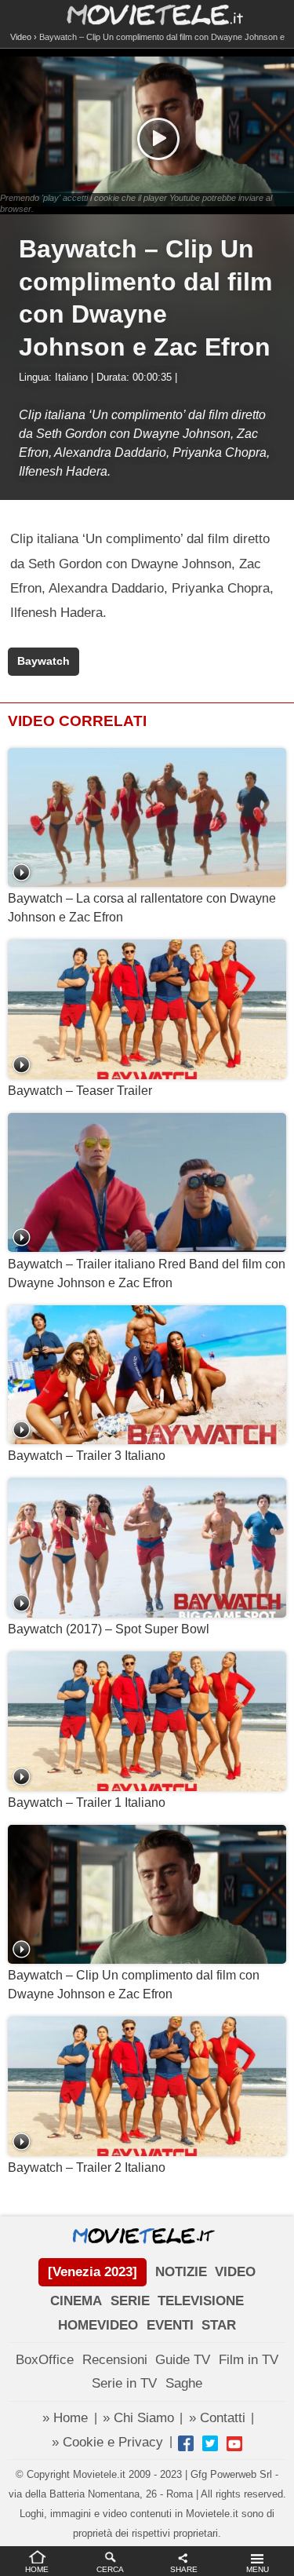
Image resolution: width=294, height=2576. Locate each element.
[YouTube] (234, 2443)
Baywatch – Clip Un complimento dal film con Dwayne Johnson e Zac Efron (134, 1985)
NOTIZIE (181, 2272)
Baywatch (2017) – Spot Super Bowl (109, 1629)
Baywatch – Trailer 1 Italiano (87, 1802)
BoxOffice (45, 2360)
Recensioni (115, 2360)
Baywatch (44, 661)
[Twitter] (210, 2443)
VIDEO (235, 2272)
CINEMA (76, 2301)
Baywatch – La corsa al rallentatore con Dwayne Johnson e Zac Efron (142, 908)
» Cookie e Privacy (107, 2442)
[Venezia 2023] (93, 2272)
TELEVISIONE (201, 2301)
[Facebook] (186, 2443)
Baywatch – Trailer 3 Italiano (87, 1456)
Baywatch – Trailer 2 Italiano (87, 2167)
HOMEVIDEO (98, 2325)
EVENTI (170, 2325)
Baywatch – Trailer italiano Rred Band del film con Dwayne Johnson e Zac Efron (147, 1273)
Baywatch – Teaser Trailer (80, 1091)
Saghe (184, 2383)
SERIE (130, 2301)
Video (21, 37)
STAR (219, 2325)
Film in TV (249, 2360)
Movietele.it (147, 14)
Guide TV (183, 2360)
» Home (65, 2418)
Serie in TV (124, 2383)
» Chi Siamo (138, 2418)
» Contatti (217, 2418)
